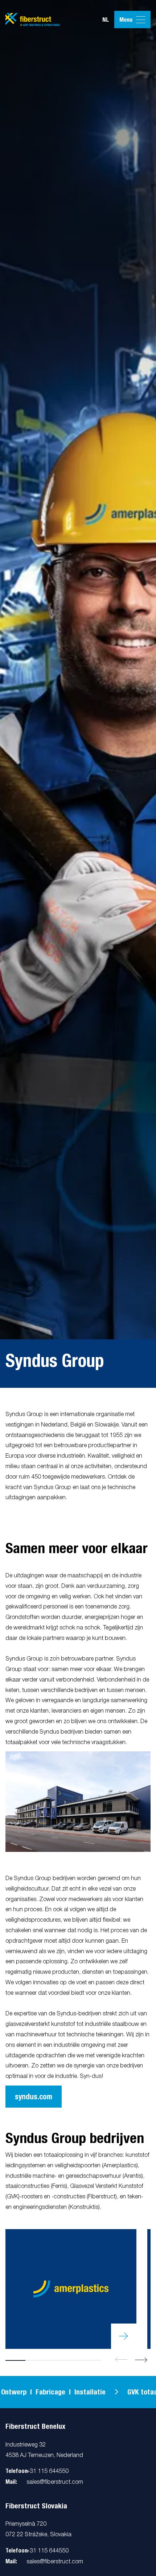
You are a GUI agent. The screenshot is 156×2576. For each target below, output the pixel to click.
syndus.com (34, 2097)
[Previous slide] (121, 2360)
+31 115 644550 (48, 2471)
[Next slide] (141, 2360)
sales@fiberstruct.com (55, 2482)
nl (106, 20)
